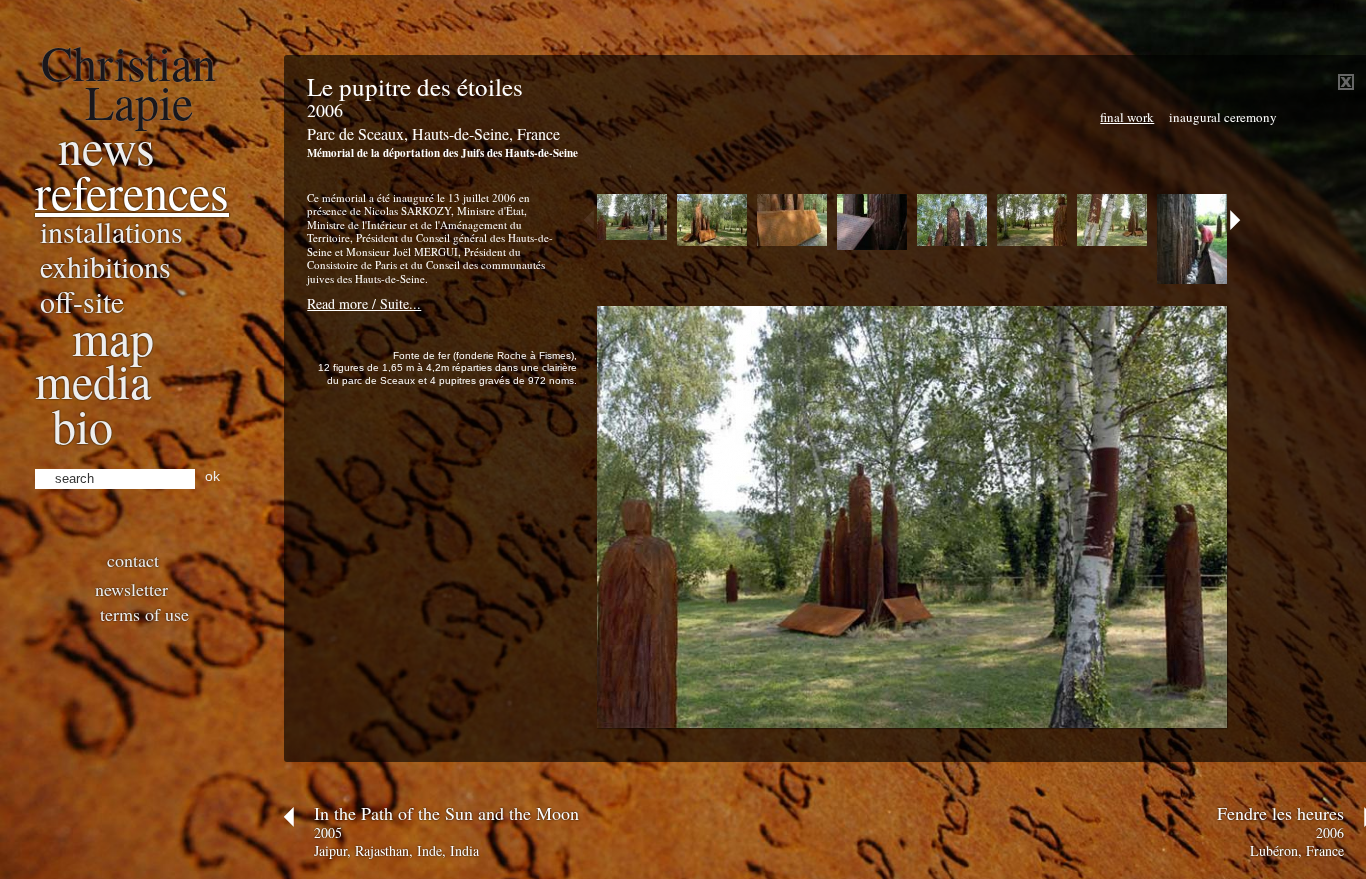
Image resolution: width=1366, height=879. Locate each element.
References (132, 191)
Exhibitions (105, 266)
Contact (133, 560)
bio (82, 425)
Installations (111, 231)
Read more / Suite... (364, 303)
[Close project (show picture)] (1346, 85)
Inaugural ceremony (1223, 117)
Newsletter (131, 589)
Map (113, 337)
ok (212, 476)
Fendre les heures (1280, 813)
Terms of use (144, 614)
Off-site (82, 301)
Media (93, 380)
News (106, 146)
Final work (1127, 117)
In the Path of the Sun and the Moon (446, 813)
